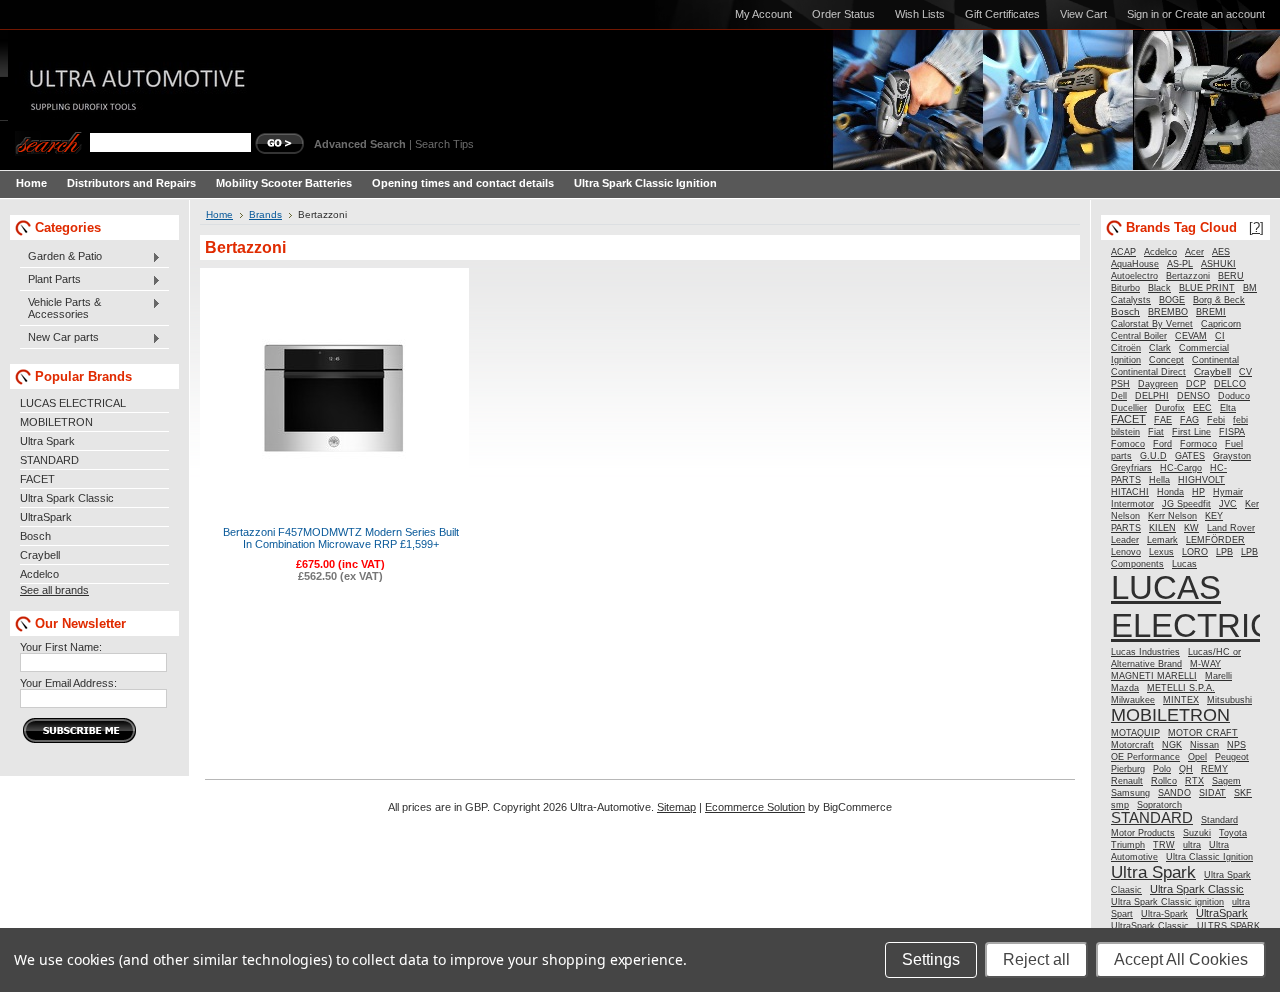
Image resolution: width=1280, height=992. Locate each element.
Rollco (1164, 781)
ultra (1192, 845)
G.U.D (1153, 456)
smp (1120, 805)
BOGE (1172, 300)
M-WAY (1205, 664)
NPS (1236, 745)
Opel (1197, 757)
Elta (1228, 408)
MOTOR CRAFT (1203, 733)
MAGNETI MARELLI (1154, 676)
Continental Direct (1148, 372)
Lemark (1162, 540)
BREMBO (1168, 312)
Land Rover (1231, 528)
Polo (1162, 769)
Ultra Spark (47, 441)
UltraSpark (46, 517)
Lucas (1184, 563)
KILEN (1162, 528)
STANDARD (49, 460)
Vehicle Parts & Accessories (60, 308)
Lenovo (1126, 552)
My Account (763, 14)
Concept (1166, 360)
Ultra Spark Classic (67, 498)
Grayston (1232, 456)
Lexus (1161, 552)
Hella (1159, 480)
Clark (1160, 348)
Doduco (1234, 396)
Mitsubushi (1229, 700)
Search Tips (444, 144)
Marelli (1218, 676)
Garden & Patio (61, 257)
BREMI (1211, 312)
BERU (1231, 276)
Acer (1194, 252)
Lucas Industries (1145, 652)
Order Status (843, 14)
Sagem (1226, 781)
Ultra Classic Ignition (1209, 857)
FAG (1189, 420)
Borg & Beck (1219, 300)
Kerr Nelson (1172, 516)
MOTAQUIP (1135, 733)
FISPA (1232, 432)
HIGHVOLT (1201, 480)
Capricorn (1221, 324)
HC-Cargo (1181, 468)
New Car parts (59, 338)
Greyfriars (1131, 468)
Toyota (1233, 833)
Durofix (1170, 408)
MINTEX (1181, 700)
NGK (1172, 745)
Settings (931, 959)
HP (1198, 492)
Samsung (1130, 793)
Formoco (1198, 444)
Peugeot (1232, 757)
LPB (1224, 552)
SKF (1243, 793)
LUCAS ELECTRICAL (73, 403)
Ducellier (1129, 408)
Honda (1170, 492)
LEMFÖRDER (1215, 540)
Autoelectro (1134, 276)
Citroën (1126, 348)
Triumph (1128, 845)
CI (1220, 336)
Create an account (1220, 14)
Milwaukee (1133, 700)
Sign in (1143, 14)
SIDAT (1212, 793)
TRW (1164, 845)
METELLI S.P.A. (1181, 688)
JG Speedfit (1186, 504)
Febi (1216, 420)
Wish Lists (920, 14)
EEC (1202, 408)
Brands (265, 214)
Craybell (40, 555)
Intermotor (1132, 504)
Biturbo (1125, 288)
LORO (1195, 552)
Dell (1119, 396)
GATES (1190, 456)
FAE (1163, 420)
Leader (1125, 540)
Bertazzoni (1188, 276)
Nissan (1204, 745)
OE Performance (1145, 757)
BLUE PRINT (1207, 288)
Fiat (1156, 432)
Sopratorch (1159, 805)
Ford (1162, 444)
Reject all (1036, 959)
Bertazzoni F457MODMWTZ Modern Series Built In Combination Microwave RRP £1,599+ (341, 538)
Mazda (1125, 688)
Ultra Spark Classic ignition (1167, 902)
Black (1159, 288)
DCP (1196, 384)
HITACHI (1130, 492)
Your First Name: (61, 647)
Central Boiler (1139, 336)
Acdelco (39, 574)
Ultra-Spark (1164, 914)
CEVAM (1191, 336)
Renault (1127, 781)
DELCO (1230, 384)
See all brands (54, 590)
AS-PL (1180, 264)
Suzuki (1197, 833)
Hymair (1228, 492)
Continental (1215, 360)
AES (1221, 252)
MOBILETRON (56, 422)
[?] (1256, 227)
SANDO (1174, 793)
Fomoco (1128, 444)
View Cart (1083, 14)
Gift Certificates (1002, 14)
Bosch (35, 536)
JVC (1228, 504)
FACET (37, 479)
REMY (1214, 769)
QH (1186, 769)
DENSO (1193, 396)
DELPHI (1152, 396)
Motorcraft (1132, 745)
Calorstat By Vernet (1152, 324)
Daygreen (1158, 384)
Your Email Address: (68, 683)
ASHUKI (1218, 264)
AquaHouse (1135, 264)
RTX (1194, 781)
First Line (1191, 432)
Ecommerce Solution (755, 807)
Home (219, 214)
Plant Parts (50, 280)
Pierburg (1128, 769)
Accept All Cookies (1181, 959)
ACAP (1123, 252)
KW (1191, 528)
